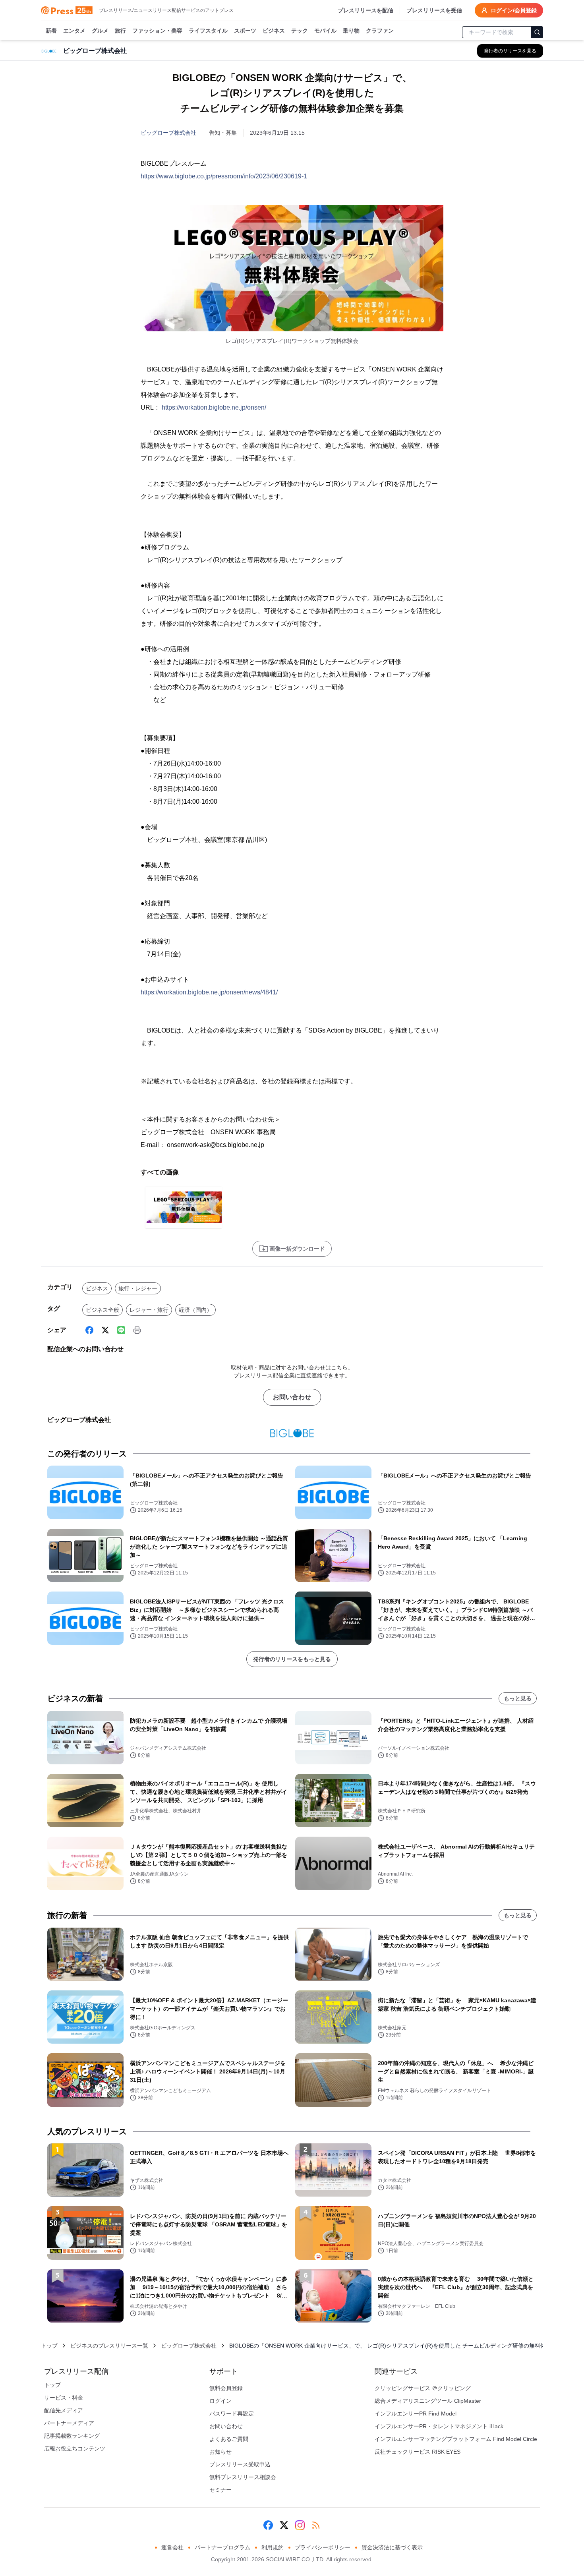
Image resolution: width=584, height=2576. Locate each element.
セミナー (220, 2490)
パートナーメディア (69, 2423)
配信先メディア (64, 2410)
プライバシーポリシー (323, 2547)
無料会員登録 (226, 2388)
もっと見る (518, 1698)
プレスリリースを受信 (434, 10)
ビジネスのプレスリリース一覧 (109, 2346)
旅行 (120, 31)
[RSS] (316, 2525)
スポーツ (245, 31)
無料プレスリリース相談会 (243, 2477)
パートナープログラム (222, 2547)
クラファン (380, 31)
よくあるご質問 (229, 2439)
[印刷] (137, 1330)
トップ (49, 2346)
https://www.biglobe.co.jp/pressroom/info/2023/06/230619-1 (224, 176)
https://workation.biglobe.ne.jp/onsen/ (214, 407)
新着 (51, 31)
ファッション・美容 (157, 31)
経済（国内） (195, 1310)
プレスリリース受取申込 (240, 2464)
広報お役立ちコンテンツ (75, 2448)
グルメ (100, 31)
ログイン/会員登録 (514, 10)
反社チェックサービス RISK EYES (418, 2452)
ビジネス (274, 31)
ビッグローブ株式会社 (168, 133)
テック (300, 31)
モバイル (325, 31)
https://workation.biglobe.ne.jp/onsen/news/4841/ (209, 992)
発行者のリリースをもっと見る (292, 1659)
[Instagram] (300, 2525)
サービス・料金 (64, 2398)
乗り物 (351, 31)
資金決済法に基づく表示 (392, 2547)
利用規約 (273, 2547)
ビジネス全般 (102, 1310)
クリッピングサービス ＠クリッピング (423, 2388)
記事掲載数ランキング (72, 2436)
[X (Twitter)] (105, 1330)
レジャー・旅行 (149, 1310)
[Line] (121, 1330)
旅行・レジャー (138, 1288)
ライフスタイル (208, 31)
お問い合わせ (292, 1397)
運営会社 (172, 2547)
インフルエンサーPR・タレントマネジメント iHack (439, 2426)
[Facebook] (89, 1330)
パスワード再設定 (232, 2414)
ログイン (220, 2401)
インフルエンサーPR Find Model (416, 2414)
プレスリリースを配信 (365, 10)
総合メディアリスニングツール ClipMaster (428, 2401)
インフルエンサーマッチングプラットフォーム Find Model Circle (456, 2439)
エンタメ (74, 31)
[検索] (537, 32)
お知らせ (220, 2452)
